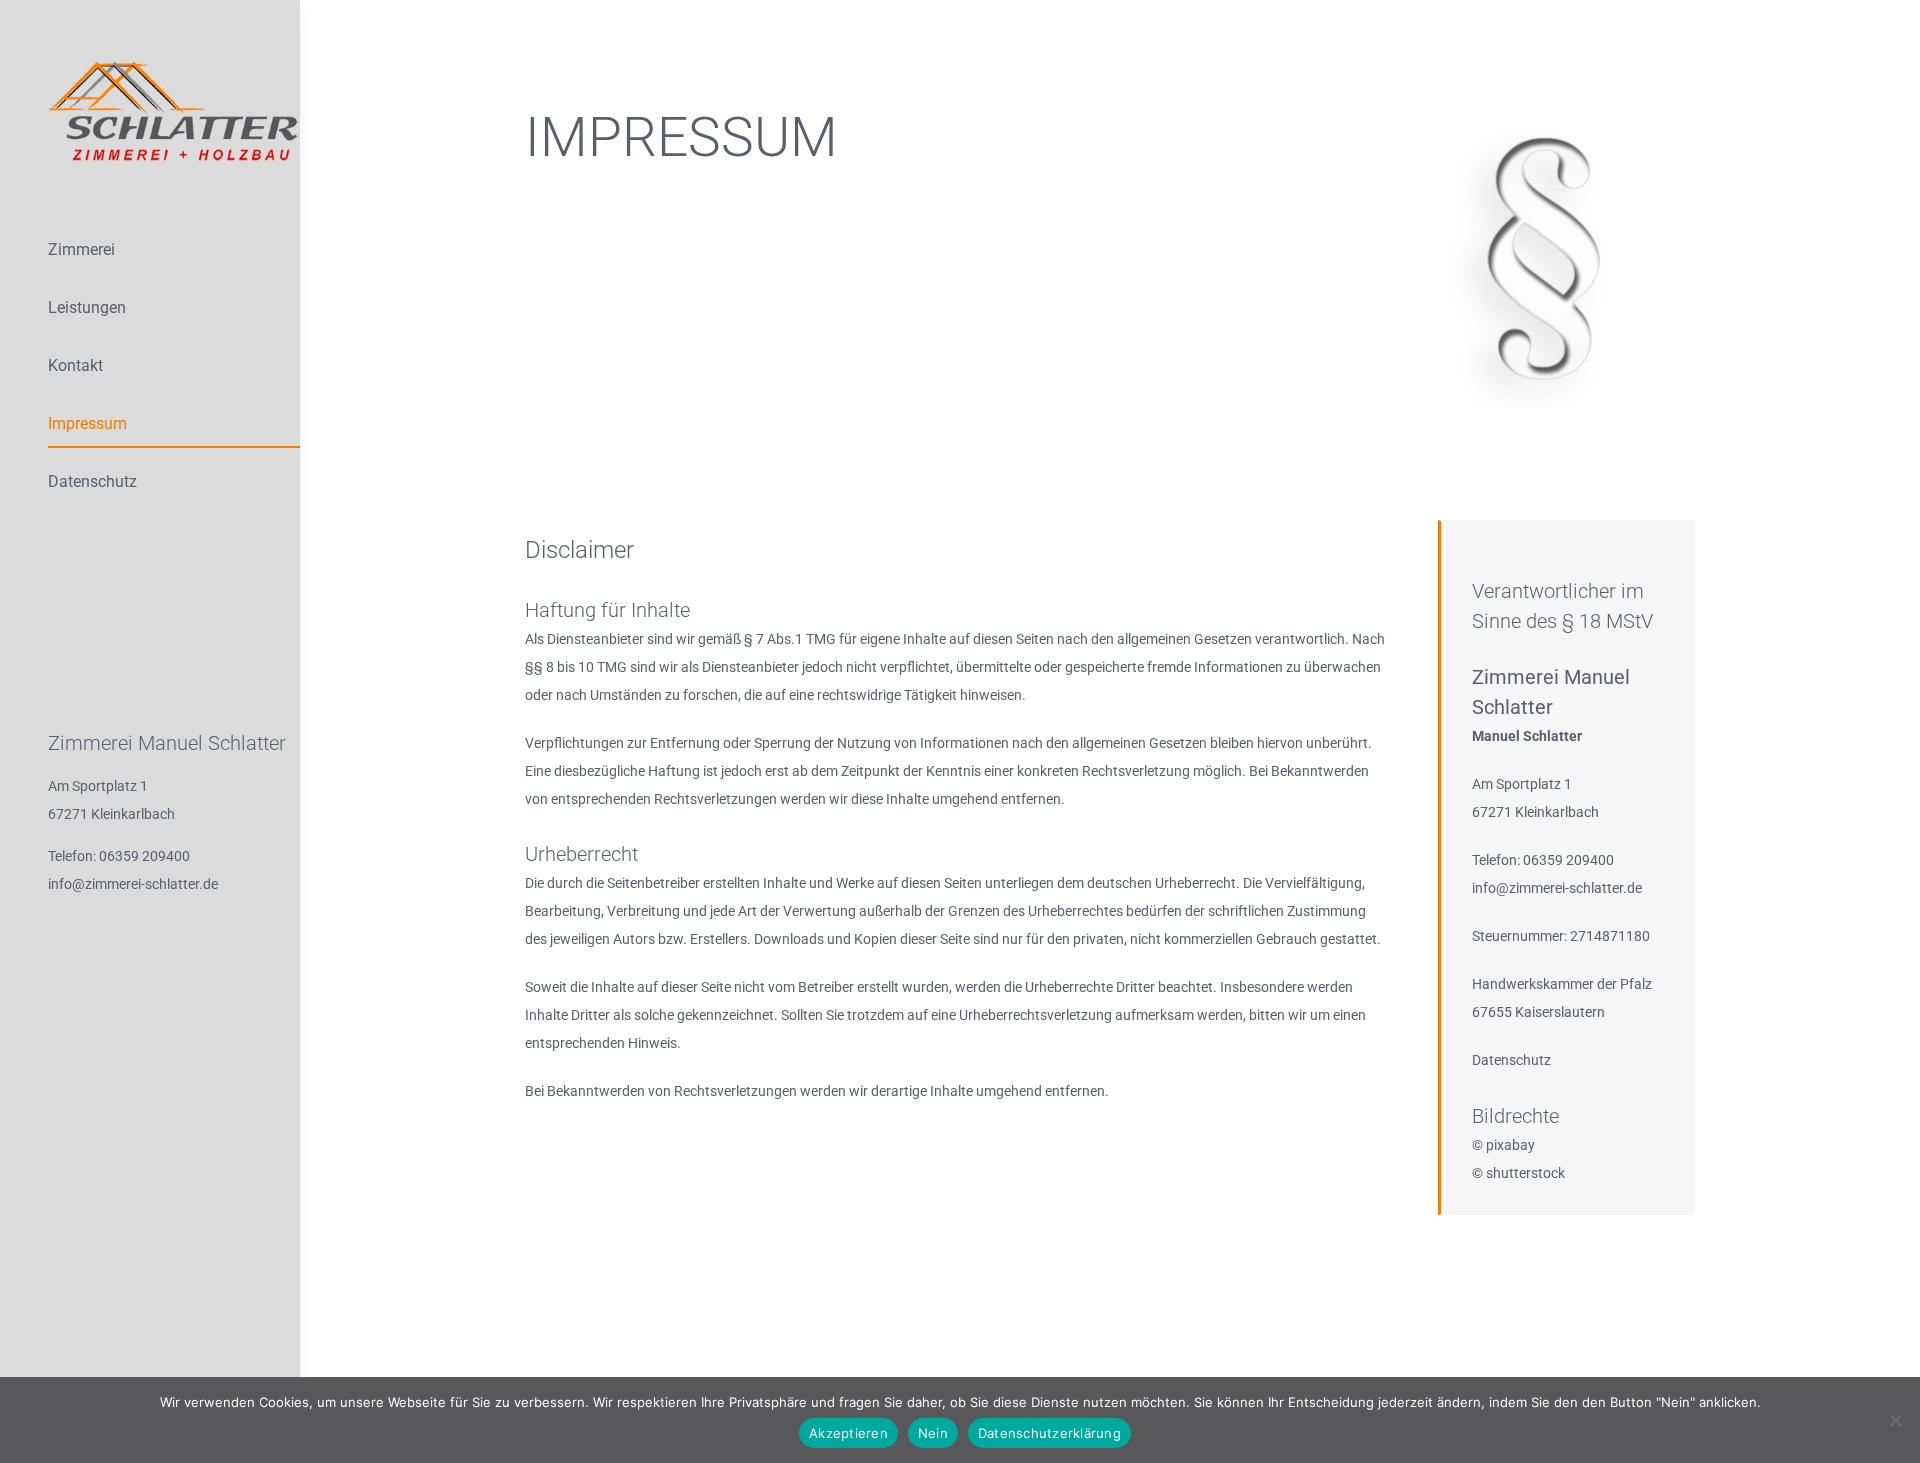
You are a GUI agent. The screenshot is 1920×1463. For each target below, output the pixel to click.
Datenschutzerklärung (1049, 1433)
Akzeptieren (848, 1433)
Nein (933, 1433)
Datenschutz (1511, 1060)
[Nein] (1895, 1420)
